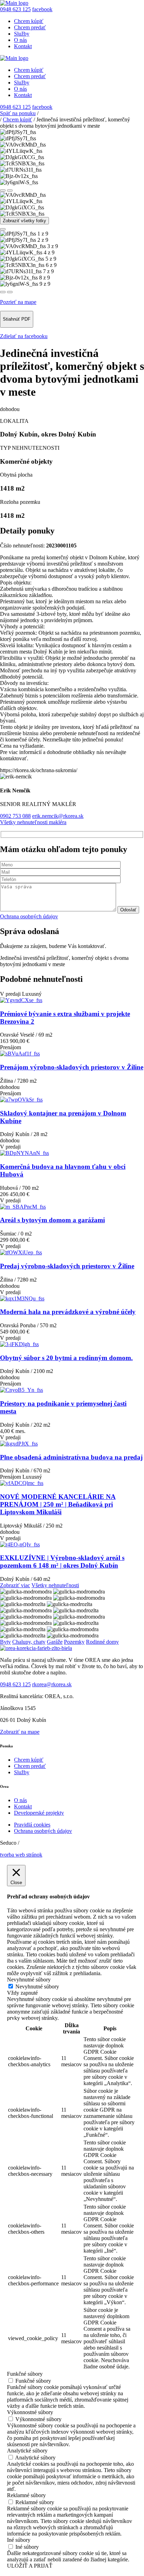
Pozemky (74, 1642)
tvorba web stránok (21, 1855)
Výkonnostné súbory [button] (30, 2412)
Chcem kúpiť (29, 21)
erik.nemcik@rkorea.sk (58, 816)
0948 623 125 (15, 9)
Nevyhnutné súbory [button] (29, 1980)
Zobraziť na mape (20, 1732)
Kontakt (23, 46)
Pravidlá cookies (32, 1825)
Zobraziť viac (15, 1585)
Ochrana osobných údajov (29, 916)
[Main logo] (14, 3)
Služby (22, 34)
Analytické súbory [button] (27, 2451)
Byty (5, 1642)
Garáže (55, 1642)
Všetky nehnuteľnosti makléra (33, 822)
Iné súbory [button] (19, 2540)
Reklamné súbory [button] (26, 2495)
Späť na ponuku (18, 113)
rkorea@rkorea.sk (52, 1684)
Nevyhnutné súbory (37, 1987)
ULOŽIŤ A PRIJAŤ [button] (30, 2566)
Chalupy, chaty (29, 1642)
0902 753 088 (15, 816)
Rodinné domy (102, 1642)
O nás (20, 40)
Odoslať (128, 910)
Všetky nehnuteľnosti (55, 1585)
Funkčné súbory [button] (25, 2374)
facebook (42, 9)
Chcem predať (30, 27)
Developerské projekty (39, 1813)
